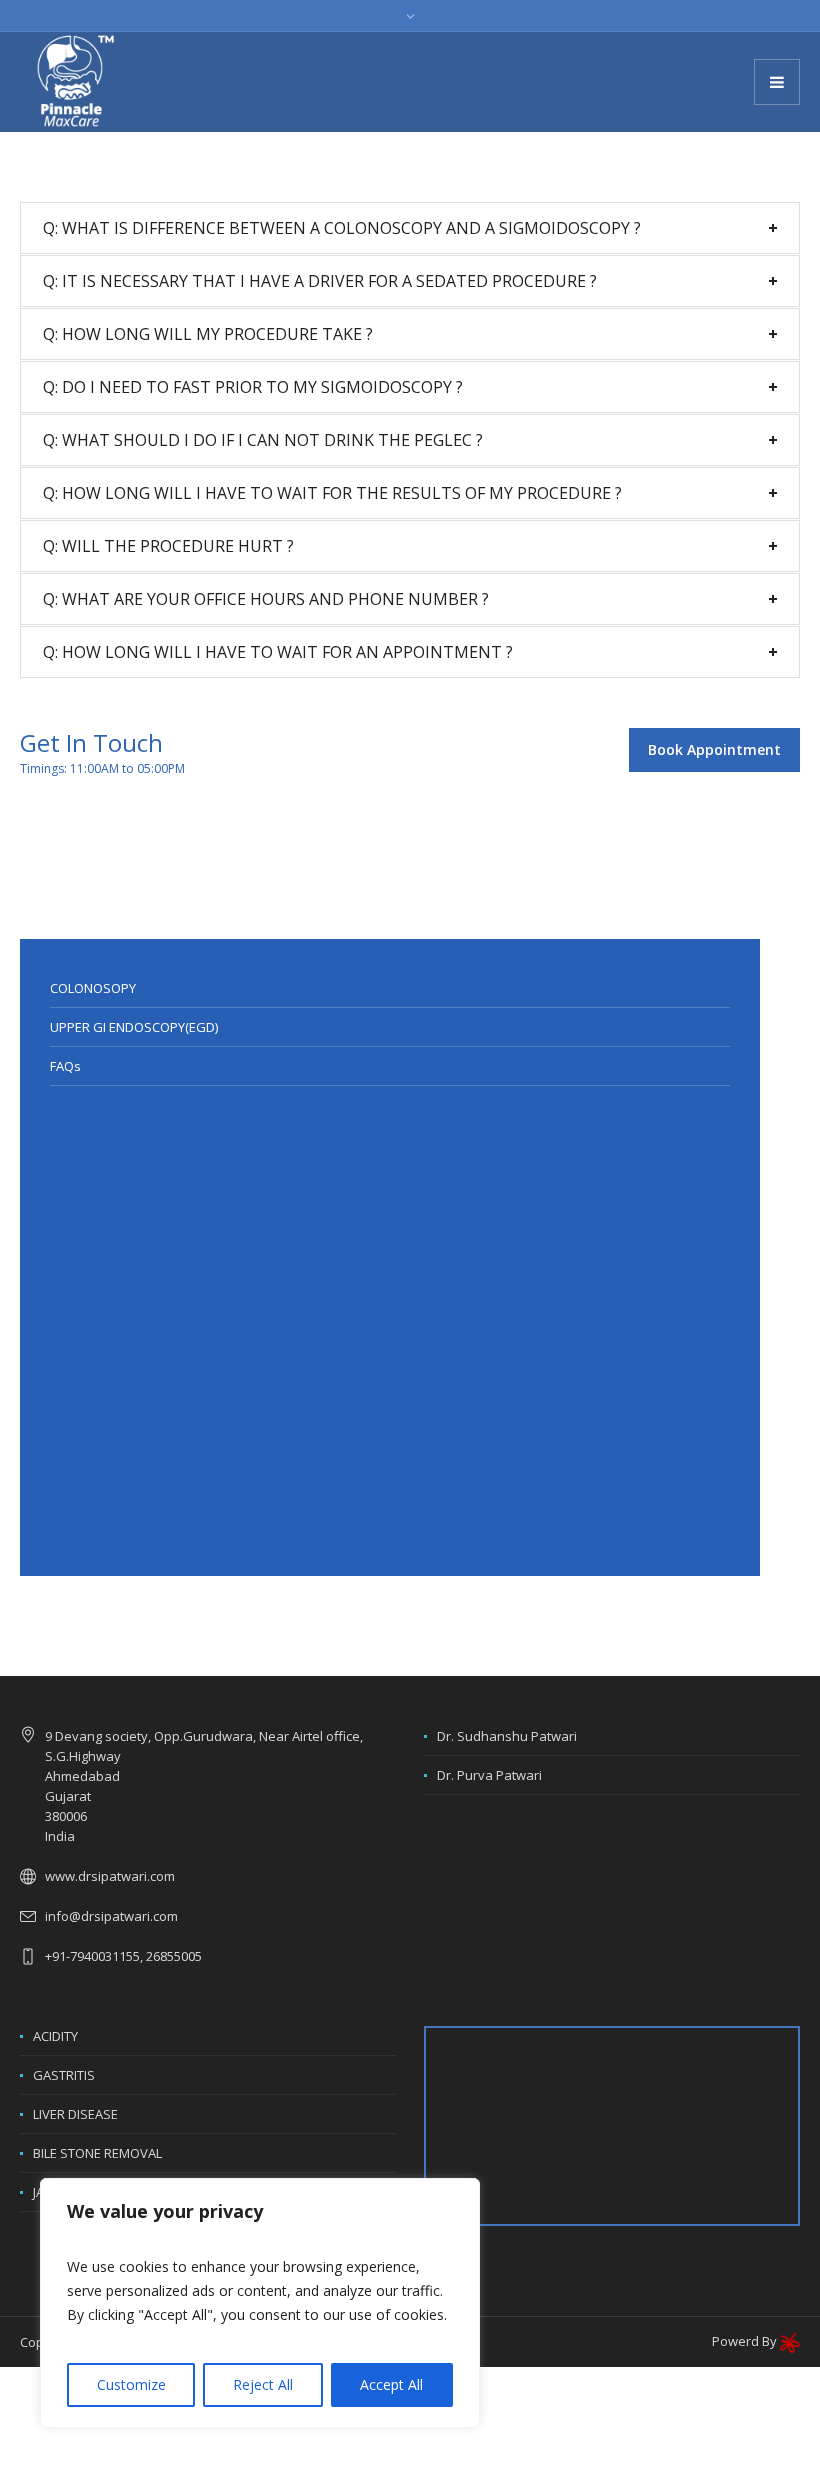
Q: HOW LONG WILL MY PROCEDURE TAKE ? (208, 334)
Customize (131, 2384)
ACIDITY (55, 2036)
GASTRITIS (64, 2075)
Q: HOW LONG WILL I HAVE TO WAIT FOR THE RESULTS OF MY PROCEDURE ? (332, 493)
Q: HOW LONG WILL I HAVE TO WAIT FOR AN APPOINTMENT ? (278, 652)
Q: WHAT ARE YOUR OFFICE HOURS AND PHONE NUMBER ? (266, 599)
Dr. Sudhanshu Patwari (507, 1736)
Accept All (391, 2384)
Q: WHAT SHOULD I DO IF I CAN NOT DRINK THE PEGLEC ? (263, 440)
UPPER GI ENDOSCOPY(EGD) (134, 1027)
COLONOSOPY (93, 988)
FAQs (65, 1066)
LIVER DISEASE (75, 2114)
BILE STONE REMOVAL (97, 2153)
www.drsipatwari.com (110, 1876)
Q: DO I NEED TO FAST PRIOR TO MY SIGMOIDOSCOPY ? (253, 387)
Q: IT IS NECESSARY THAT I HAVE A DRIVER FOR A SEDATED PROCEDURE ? (320, 281)
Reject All (263, 2384)
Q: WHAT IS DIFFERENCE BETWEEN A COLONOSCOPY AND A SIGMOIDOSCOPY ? (342, 228)
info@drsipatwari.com (111, 1916)
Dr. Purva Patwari (489, 1775)
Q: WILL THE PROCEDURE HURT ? (168, 546)
